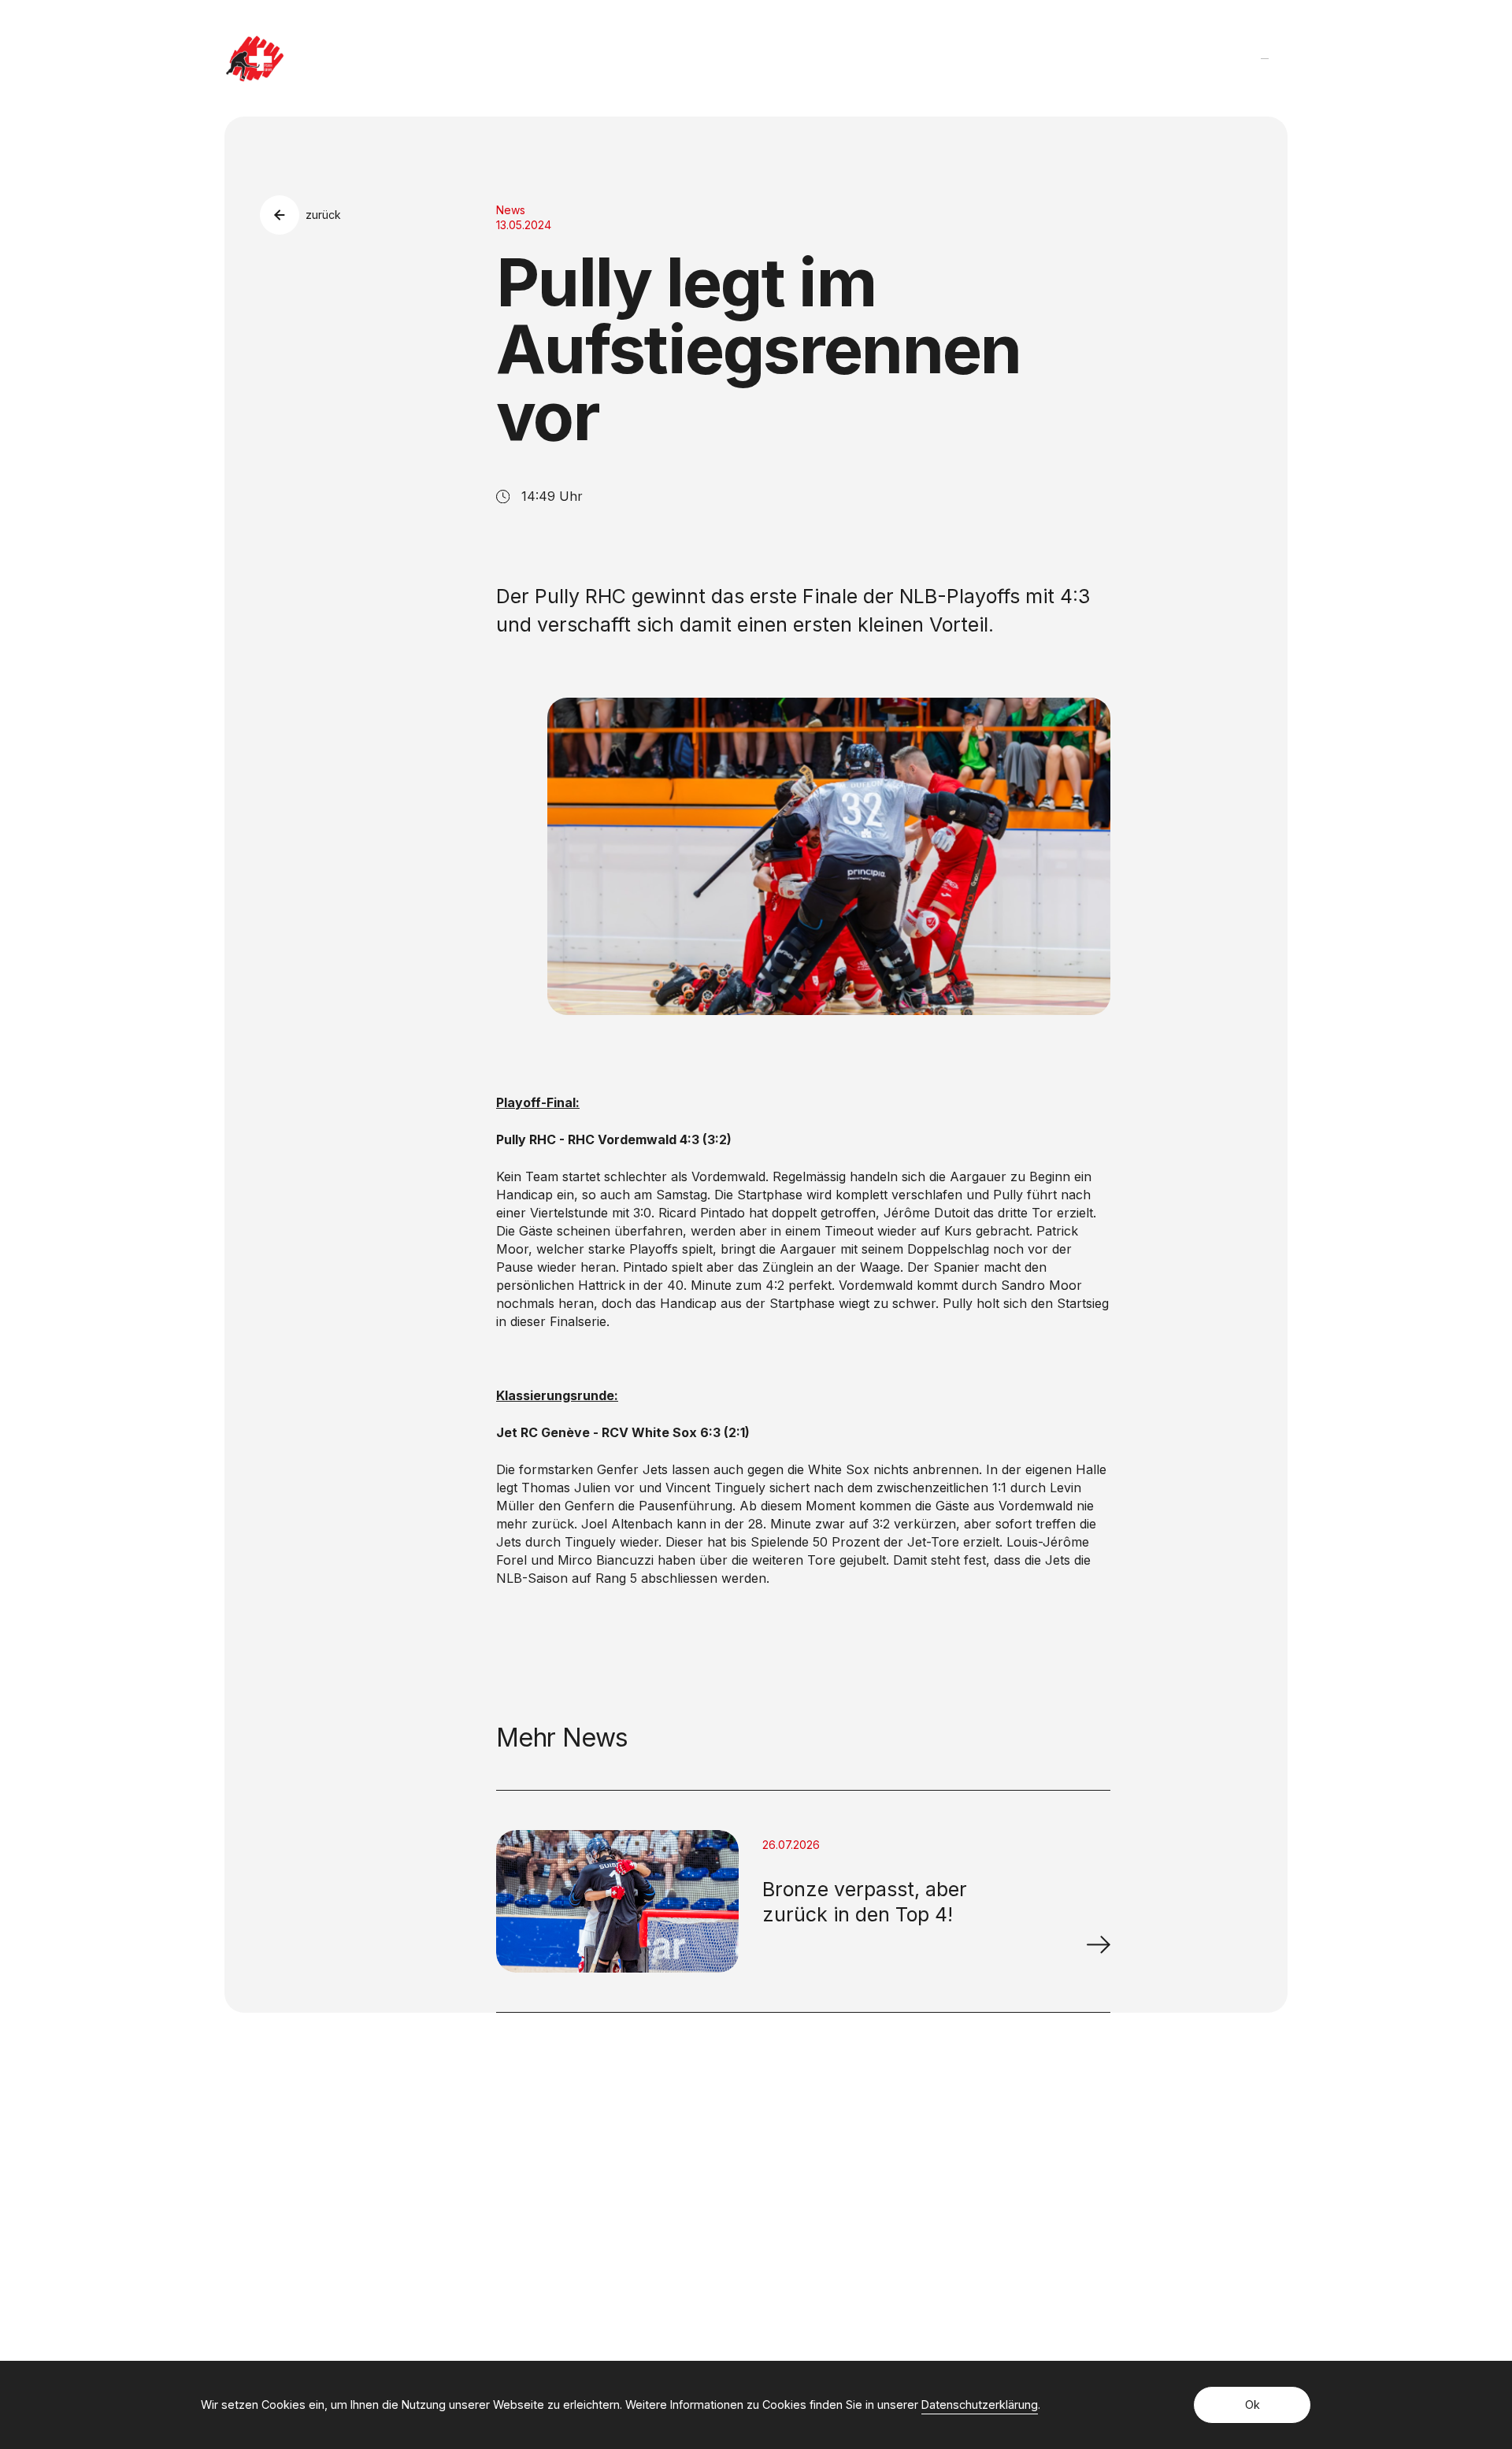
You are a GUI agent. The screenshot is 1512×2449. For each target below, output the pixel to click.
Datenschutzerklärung (980, 2405)
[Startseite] (255, 59)
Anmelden (1064, 2207)
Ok (1253, 2405)
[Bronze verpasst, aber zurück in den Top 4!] (1099, 1944)
